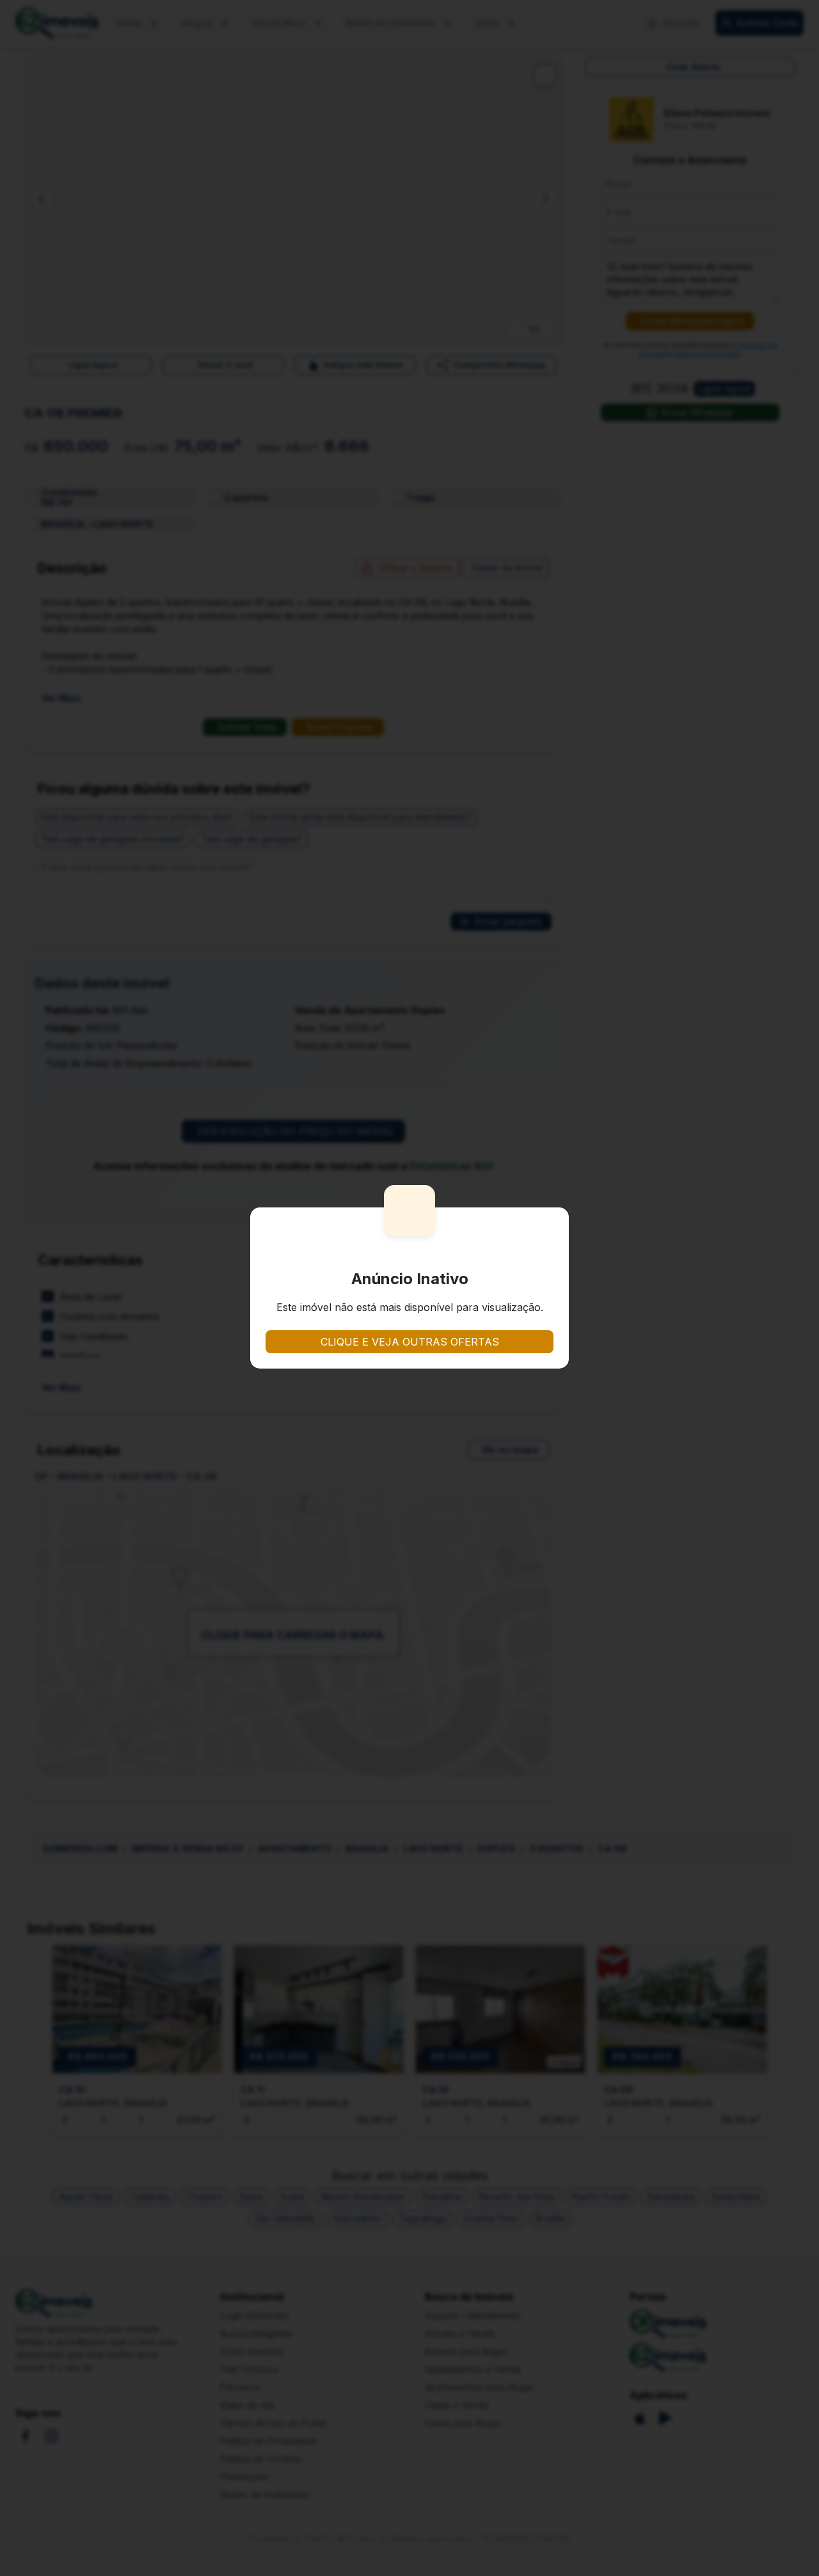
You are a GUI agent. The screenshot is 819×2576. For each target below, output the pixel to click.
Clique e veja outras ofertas (410, 1342)
